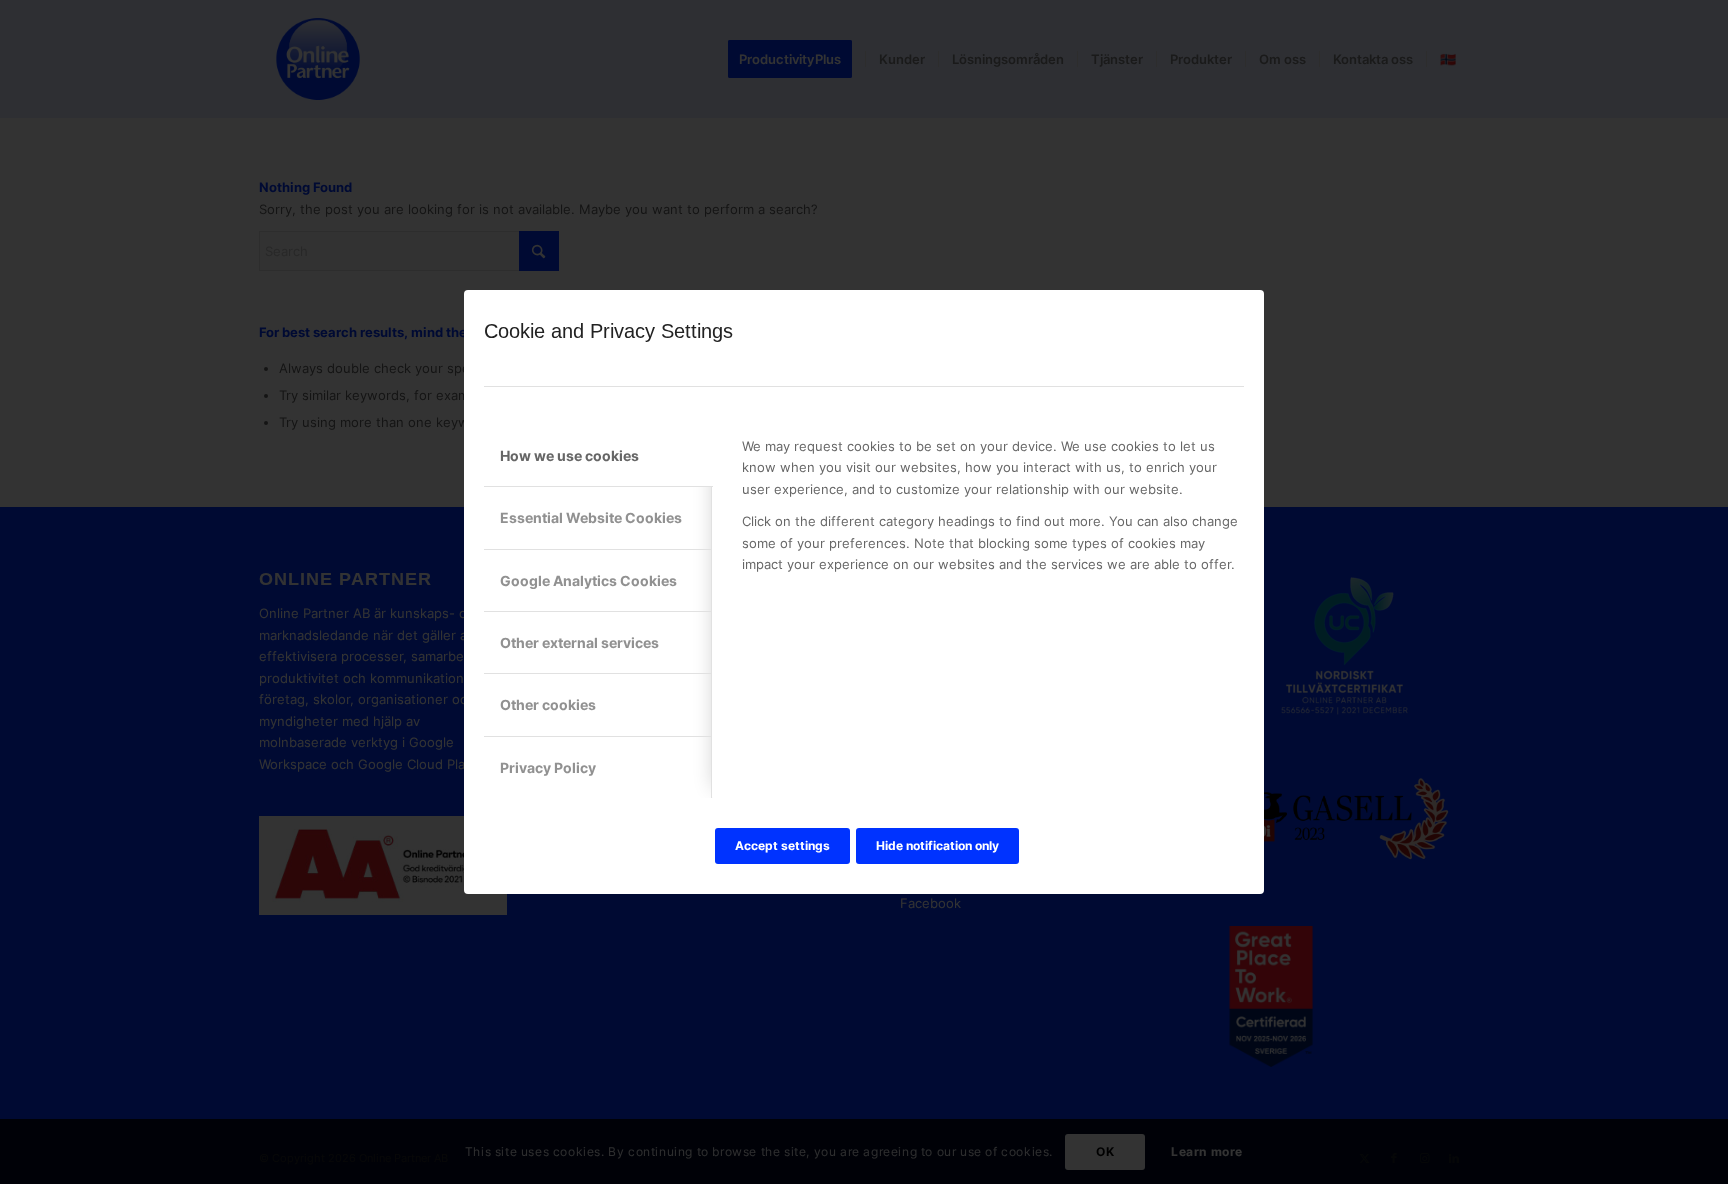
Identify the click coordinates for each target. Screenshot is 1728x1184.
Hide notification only (937, 845)
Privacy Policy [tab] (548, 767)
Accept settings (782, 845)
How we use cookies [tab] (569, 455)
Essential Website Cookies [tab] (591, 517)
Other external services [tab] (579, 642)
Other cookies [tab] (548, 704)
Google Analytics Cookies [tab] (588, 580)
